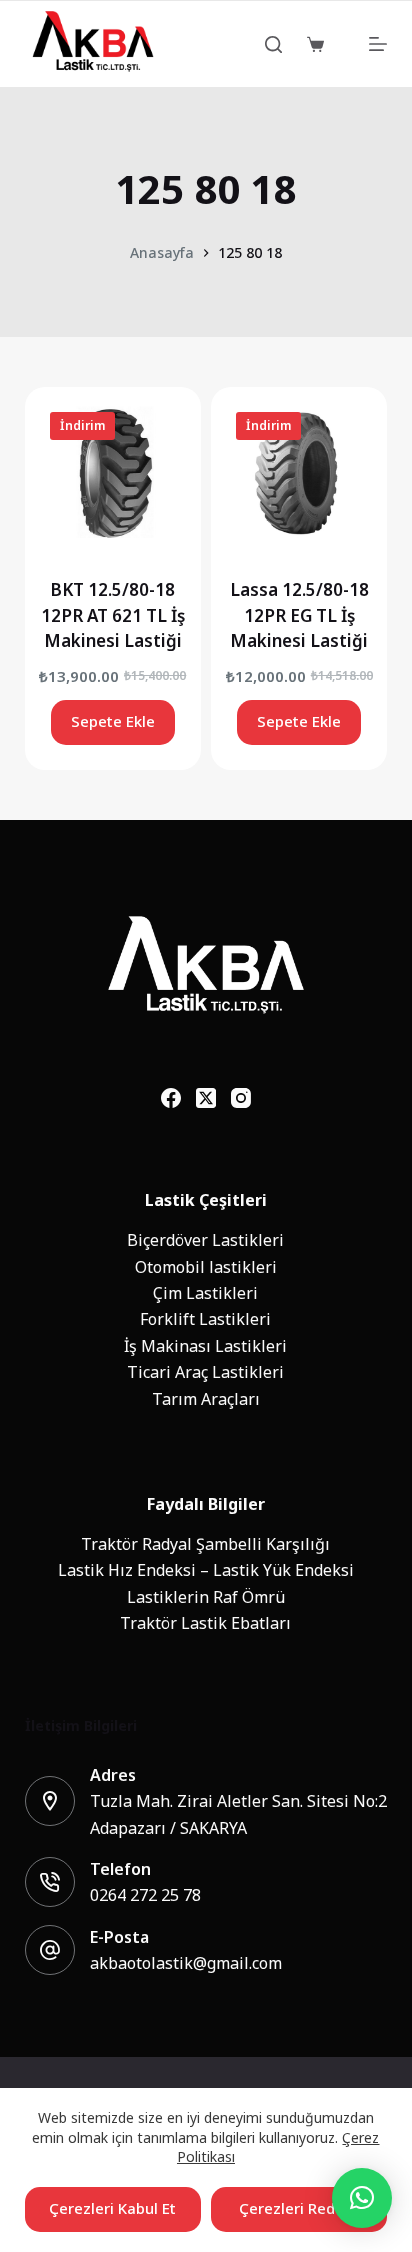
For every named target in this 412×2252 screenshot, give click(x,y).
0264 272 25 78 (145, 1895)
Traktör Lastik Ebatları (205, 1623)
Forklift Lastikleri (205, 1319)
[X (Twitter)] (206, 1098)
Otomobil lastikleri (206, 1267)
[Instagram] (241, 1098)
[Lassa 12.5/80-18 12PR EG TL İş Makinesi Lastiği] (299, 475)
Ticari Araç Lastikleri (205, 1372)
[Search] (273, 44)
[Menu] (378, 44)
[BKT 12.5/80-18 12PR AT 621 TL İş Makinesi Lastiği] (113, 475)
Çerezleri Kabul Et (112, 2208)
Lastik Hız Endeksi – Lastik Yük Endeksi (206, 1570)
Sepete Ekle (113, 721)
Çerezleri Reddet (299, 2208)
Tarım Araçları (206, 1399)
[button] (362, 2198)
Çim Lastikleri (205, 1293)
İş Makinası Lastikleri (205, 1346)
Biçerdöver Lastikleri (205, 1240)
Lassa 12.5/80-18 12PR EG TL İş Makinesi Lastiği (299, 615)
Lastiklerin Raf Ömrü (206, 1597)
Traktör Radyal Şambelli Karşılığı (205, 1544)
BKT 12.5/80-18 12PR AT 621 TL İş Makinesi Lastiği (113, 615)
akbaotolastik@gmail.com (186, 1963)
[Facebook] (171, 1098)
